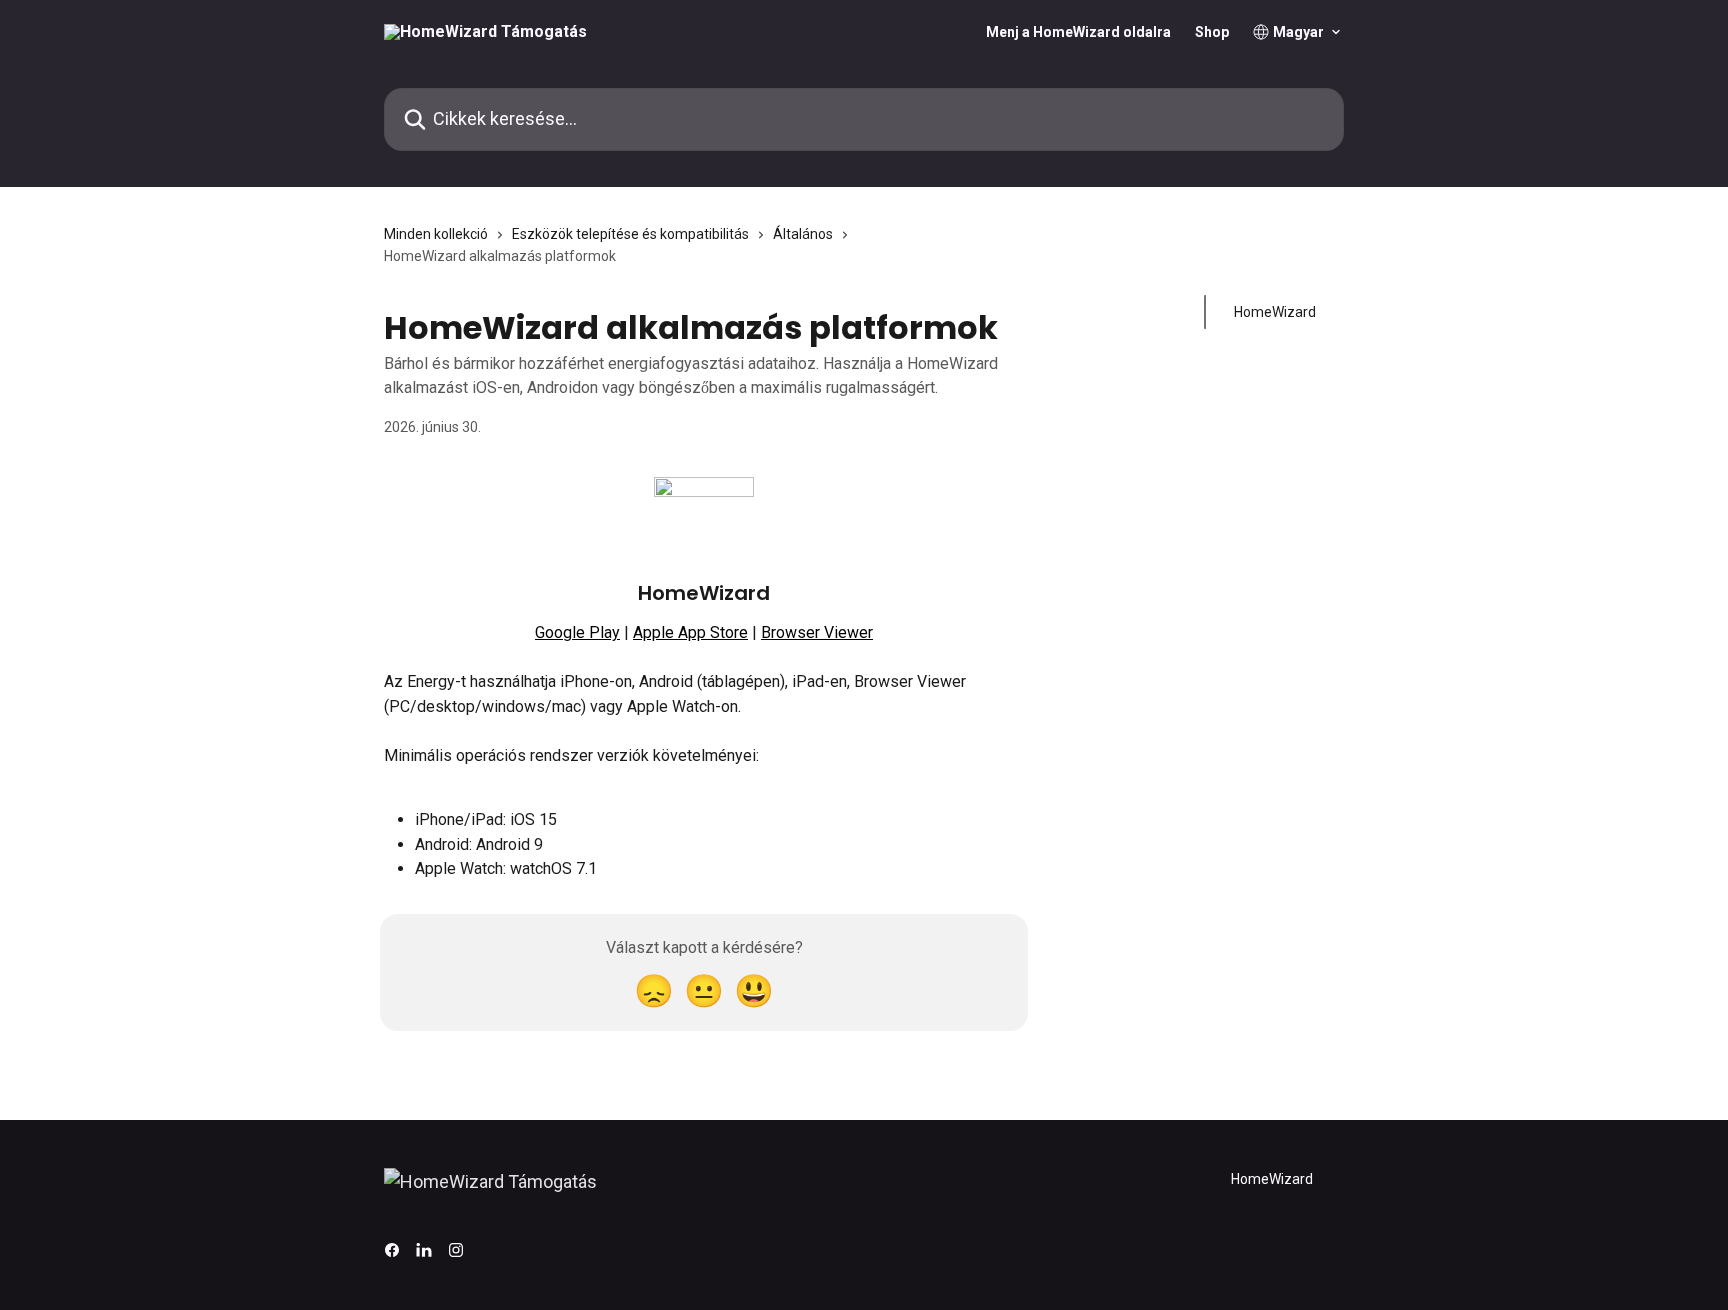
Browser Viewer (817, 632)
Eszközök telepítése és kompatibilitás (630, 234)
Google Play (577, 632)
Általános (803, 234)
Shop (1212, 32)
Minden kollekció (436, 234)
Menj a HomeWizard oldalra (1078, 32)
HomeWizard (1275, 312)
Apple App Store (690, 632)
